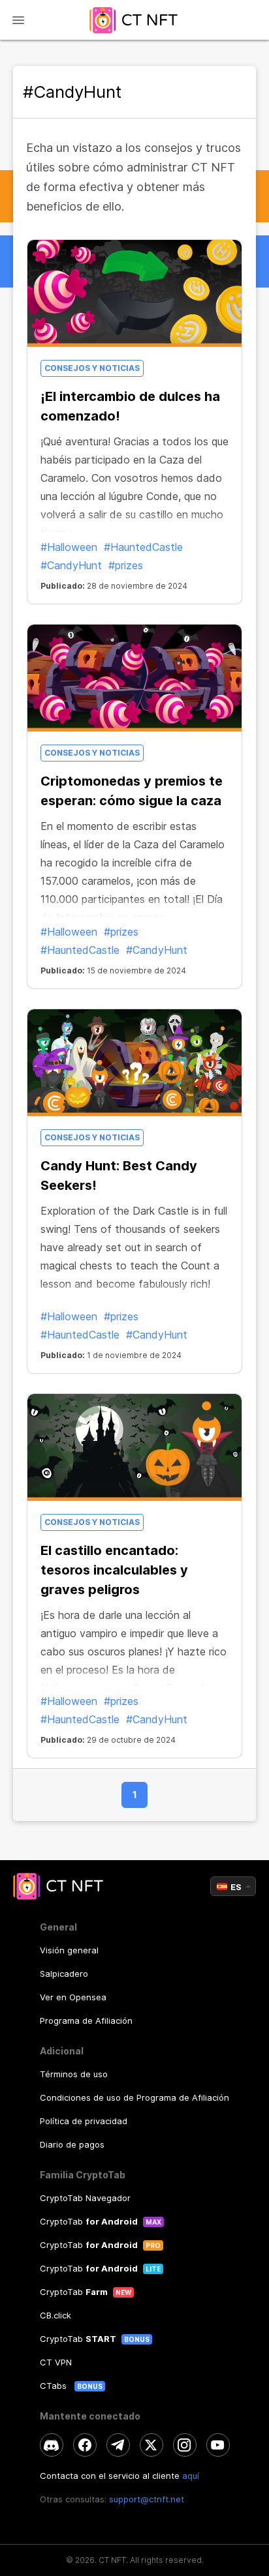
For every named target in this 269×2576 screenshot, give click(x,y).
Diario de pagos (72, 2144)
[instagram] (185, 2445)
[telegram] (118, 2445)
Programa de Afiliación (86, 2021)
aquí (191, 2476)
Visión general (69, 1950)
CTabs (55, 2386)
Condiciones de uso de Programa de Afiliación (134, 2097)
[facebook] (85, 2445)
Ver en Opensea (73, 1997)
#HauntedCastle (143, 547)
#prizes (126, 565)
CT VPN (56, 2362)
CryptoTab (89, 2221)
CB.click (55, 2315)
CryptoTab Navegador (85, 2198)
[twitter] (151, 2445)
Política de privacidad (84, 2121)
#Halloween (69, 547)
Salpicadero (64, 1974)
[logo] (134, 20)
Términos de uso (74, 2074)
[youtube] (218, 2445)
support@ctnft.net (147, 2499)
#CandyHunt (71, 565)
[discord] (52, 2445)
